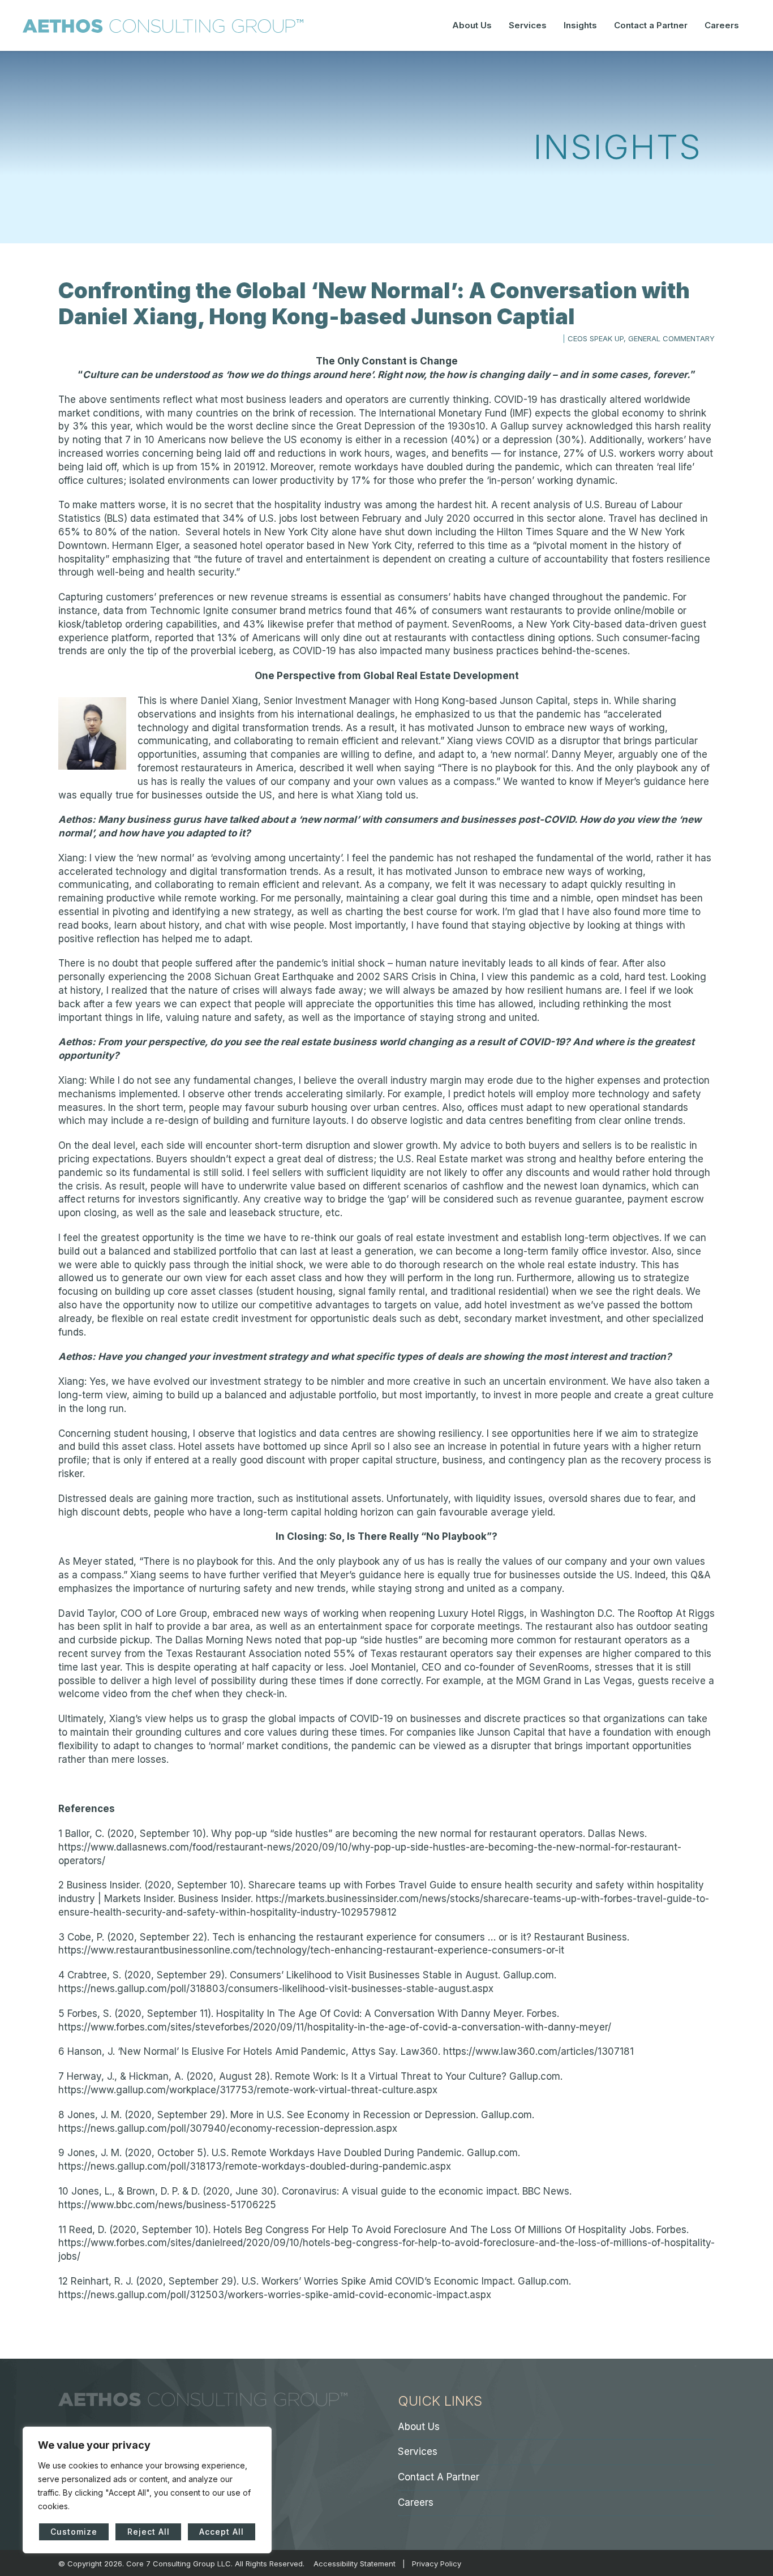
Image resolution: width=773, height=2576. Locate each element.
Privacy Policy (437, 2564)
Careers (722, 25)
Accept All (222, 2532)
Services (528, 25)
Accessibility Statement (355, 2564)
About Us (472, 25)
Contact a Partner (651, 25)
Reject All (149, 2532)
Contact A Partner (439, 2477)
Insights (580, 25)
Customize (74, 2532)
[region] (147, 2490)
